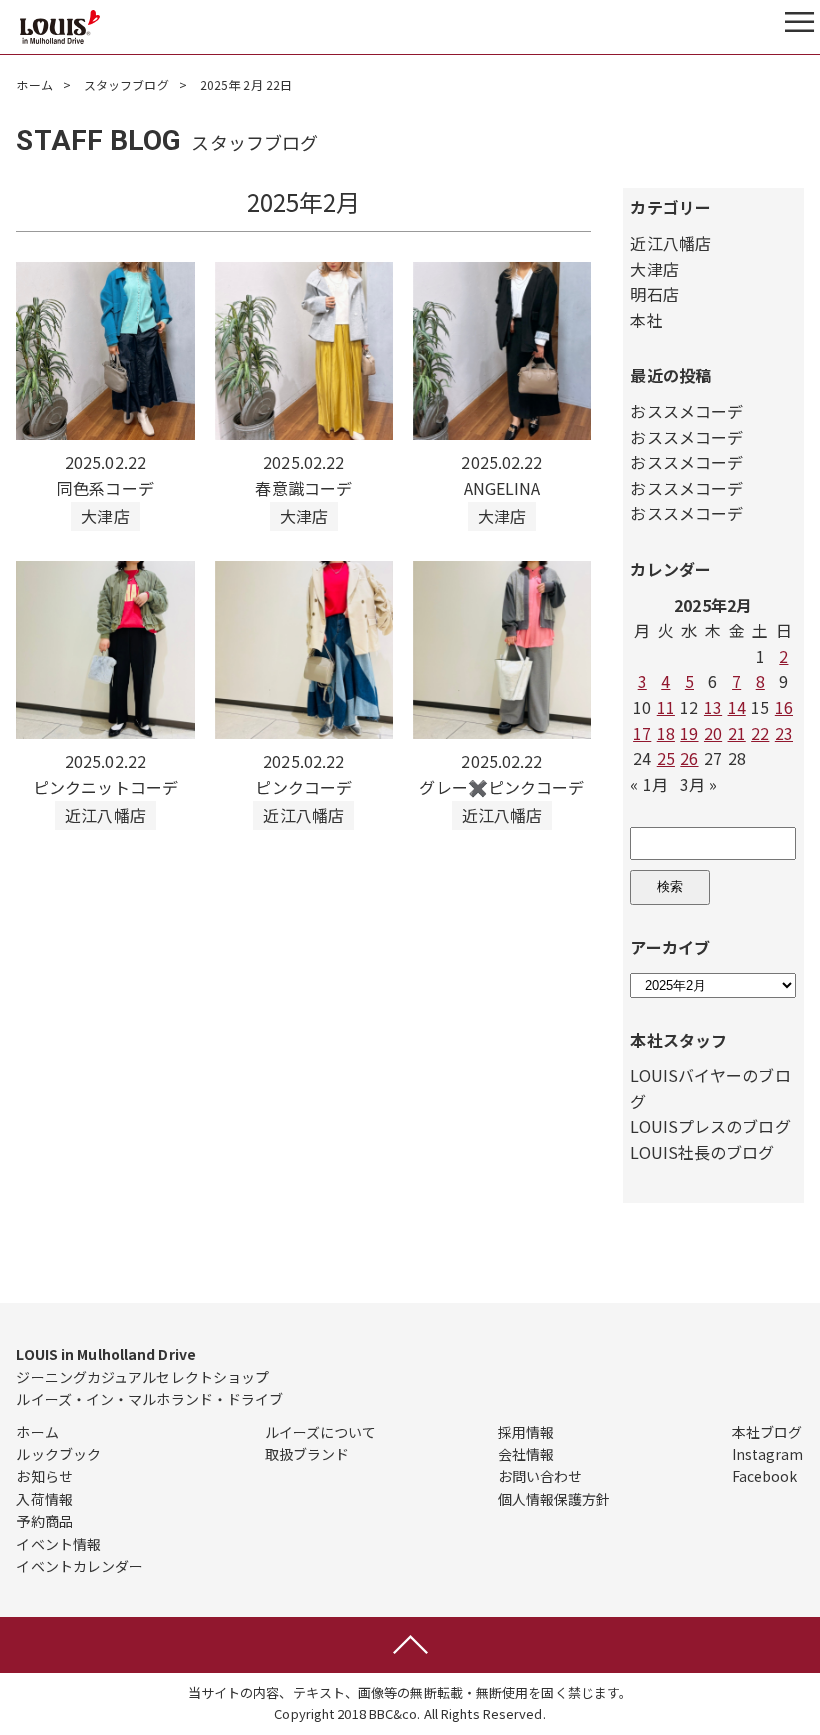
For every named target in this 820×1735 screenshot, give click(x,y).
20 (713, 733)
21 (737, 733)
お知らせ (44, 1476)
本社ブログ (767, 1432)
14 (737, 707)
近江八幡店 (670, 243)
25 (666, 758)
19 (689, 733)
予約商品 (44, 1521)
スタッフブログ (126, 84)
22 (760, 733)
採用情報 (526, 1432)
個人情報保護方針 (554, 1499)
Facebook (765, 1476)
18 (666, 733)
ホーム (34, 84)
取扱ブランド (307, 1454)
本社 (646, 320)
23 (784, 733)
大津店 (654, 269)
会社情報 (526, 1454)
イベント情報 (58, 1544)
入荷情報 (44, 1499)
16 (784, 707)
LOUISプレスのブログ (710, 1126)
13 (713, 707)
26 (689, 758)
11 (666, 707)
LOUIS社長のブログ (702, 1152)
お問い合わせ (540, 1476)
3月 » (698, 784)
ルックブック (58, 1454)
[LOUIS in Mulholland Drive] (60, 27)
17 (642, 733)
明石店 (654, 294)
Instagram (768, 1454)
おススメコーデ (686, 411)
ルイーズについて (321, 1432)
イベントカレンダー (79, 1566)
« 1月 (648, 784)
